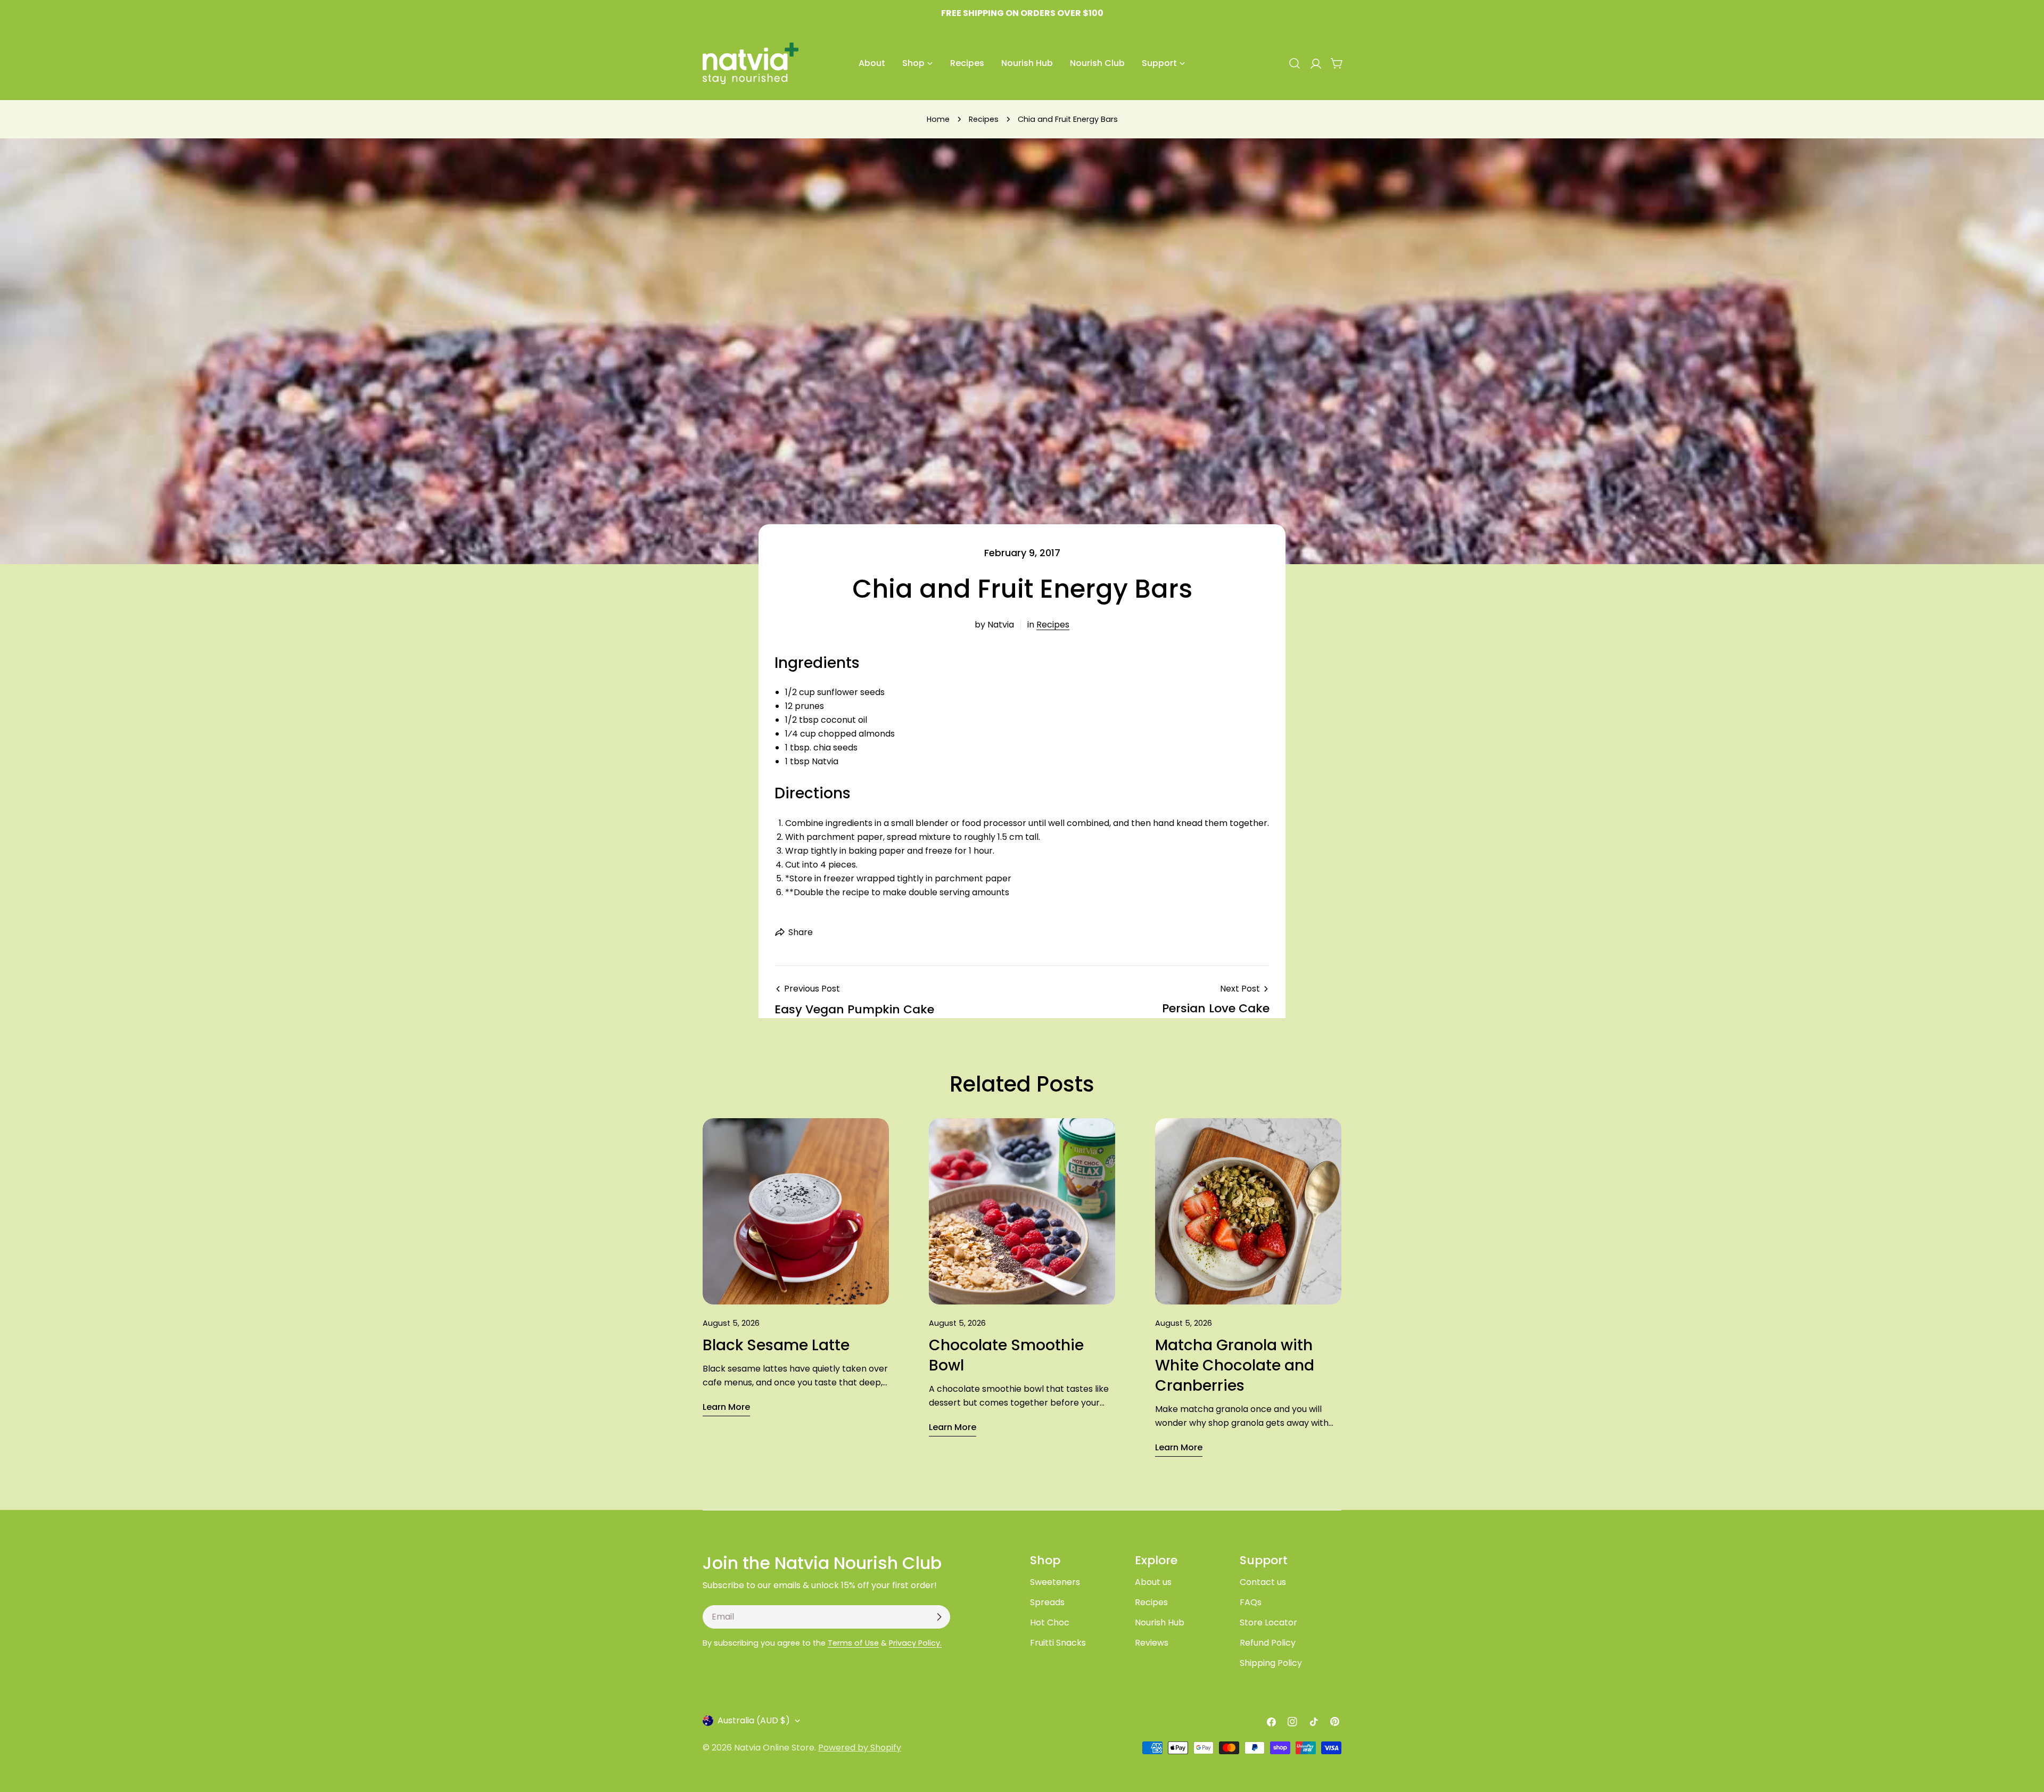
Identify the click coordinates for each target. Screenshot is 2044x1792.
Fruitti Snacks (1058, 1643)
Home (938, 119)
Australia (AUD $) (754, 1720)
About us (1153, 1582)
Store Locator (1268, 1622)
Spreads (1047, 1602)
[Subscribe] (939, 1617)
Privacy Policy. (915, 1643)
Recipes (984, 119)
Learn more (726, 1407)
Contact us (1263, 1582)
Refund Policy (1268, 1643)
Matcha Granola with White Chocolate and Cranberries (1235, 1365)
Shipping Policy (1271, 1663)
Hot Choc (1050, 1622)
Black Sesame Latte (776, 1345)
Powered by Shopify (860, 1748)
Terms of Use (853, 1643)
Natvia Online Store (774, 1748)
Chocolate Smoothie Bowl (1006, 1355)
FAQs (1251, 1602)
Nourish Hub (1160, 1622)
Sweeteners (1055, 1582)
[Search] (1295, 63)
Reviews (1152, 1643)
